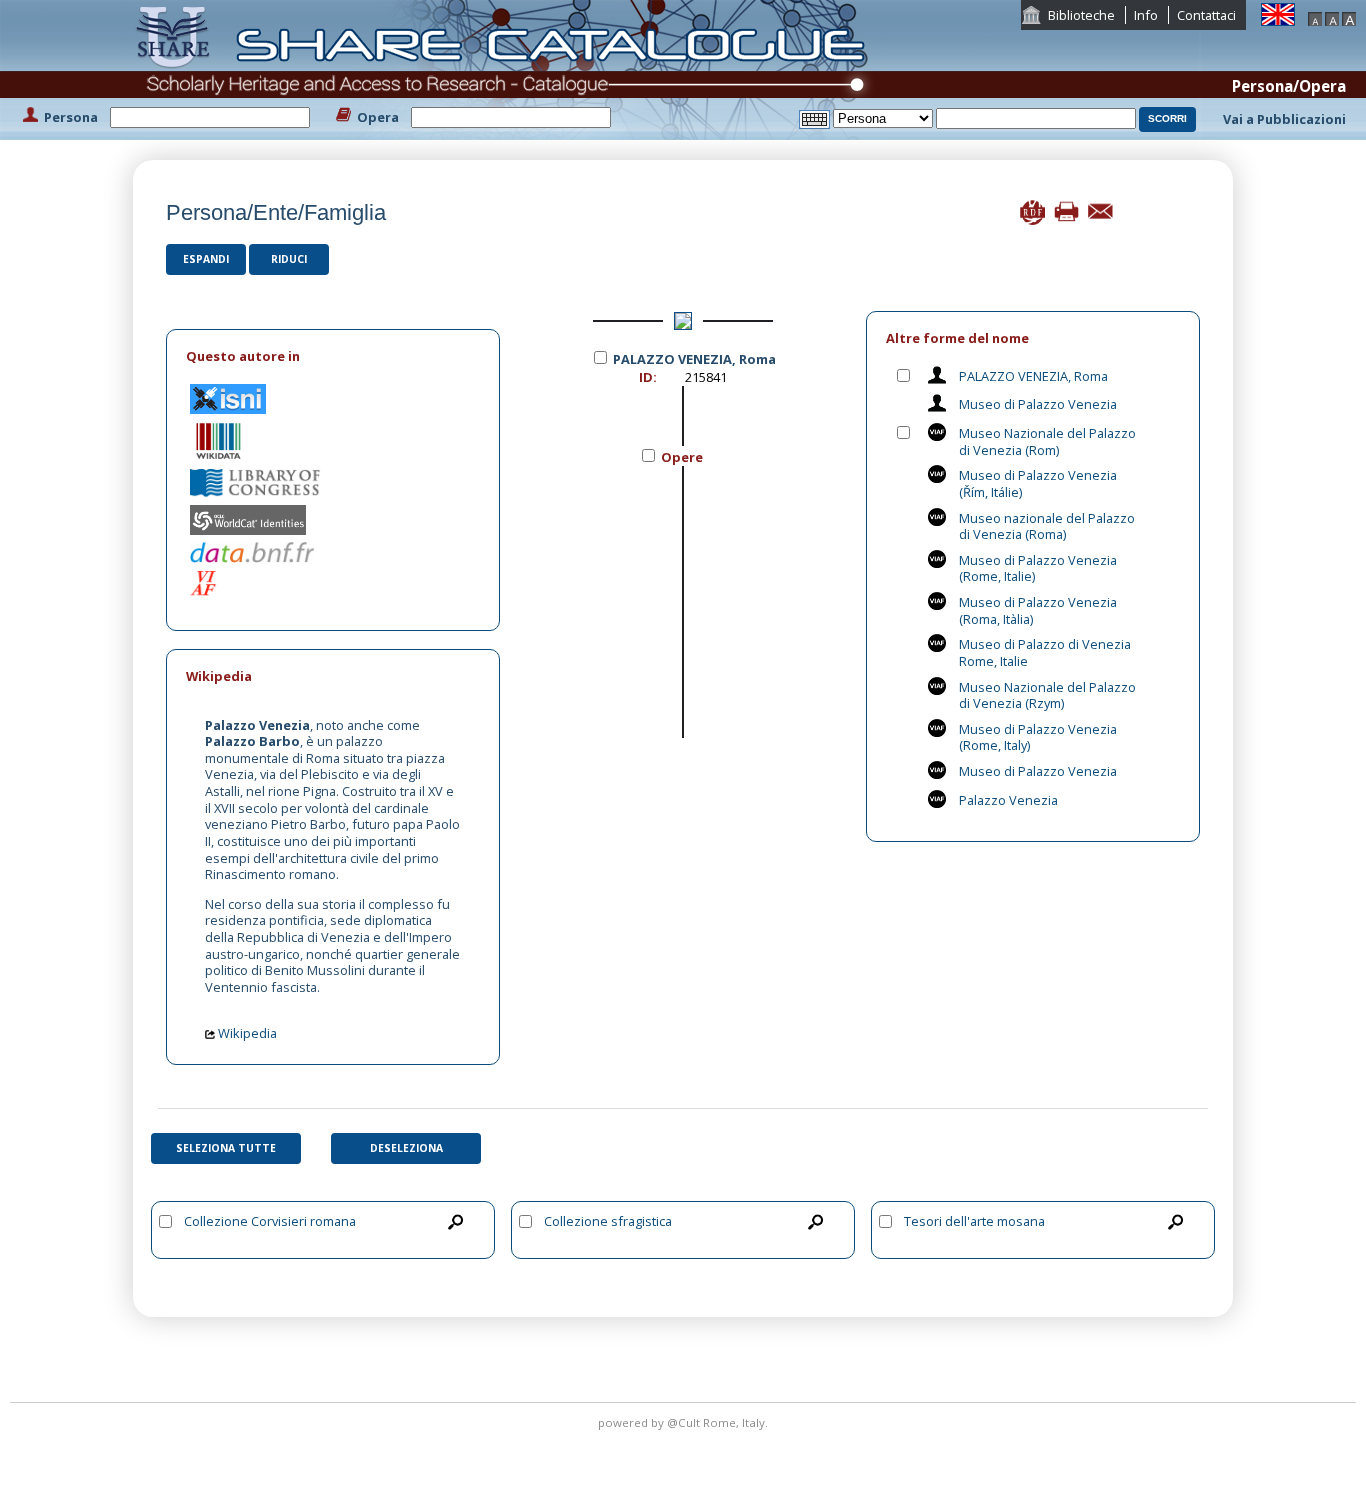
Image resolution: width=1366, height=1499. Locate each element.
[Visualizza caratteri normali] (1332, 17)
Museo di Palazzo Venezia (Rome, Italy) (1038, 737)
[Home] (506, 68)
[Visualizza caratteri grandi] (1349, 17)
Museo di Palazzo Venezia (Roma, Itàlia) (1038, 610)
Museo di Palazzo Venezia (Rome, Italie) (1038, 568)
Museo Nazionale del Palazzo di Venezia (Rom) (1047, 441)
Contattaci (1206, 15)
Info (1146, 15)
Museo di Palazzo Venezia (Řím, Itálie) (1038, 483)
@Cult (685, 1422)
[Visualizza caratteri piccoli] (1315, 17)
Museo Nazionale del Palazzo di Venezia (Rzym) (1047, 695)
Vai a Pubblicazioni (1284, 119)
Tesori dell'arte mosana (974, 1221)
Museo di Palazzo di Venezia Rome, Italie (1045, 652)
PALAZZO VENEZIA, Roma (1033, 376)
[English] (1278, 13)
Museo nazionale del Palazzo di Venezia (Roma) (1047, 526)
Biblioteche (1081, 15)
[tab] (333, 356)
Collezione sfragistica (608, 1221)
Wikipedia (246, 1033)
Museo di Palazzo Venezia (1038, 404)
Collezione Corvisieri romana (270, 1221)
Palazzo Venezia (1008, 800)
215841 (706, 377)
